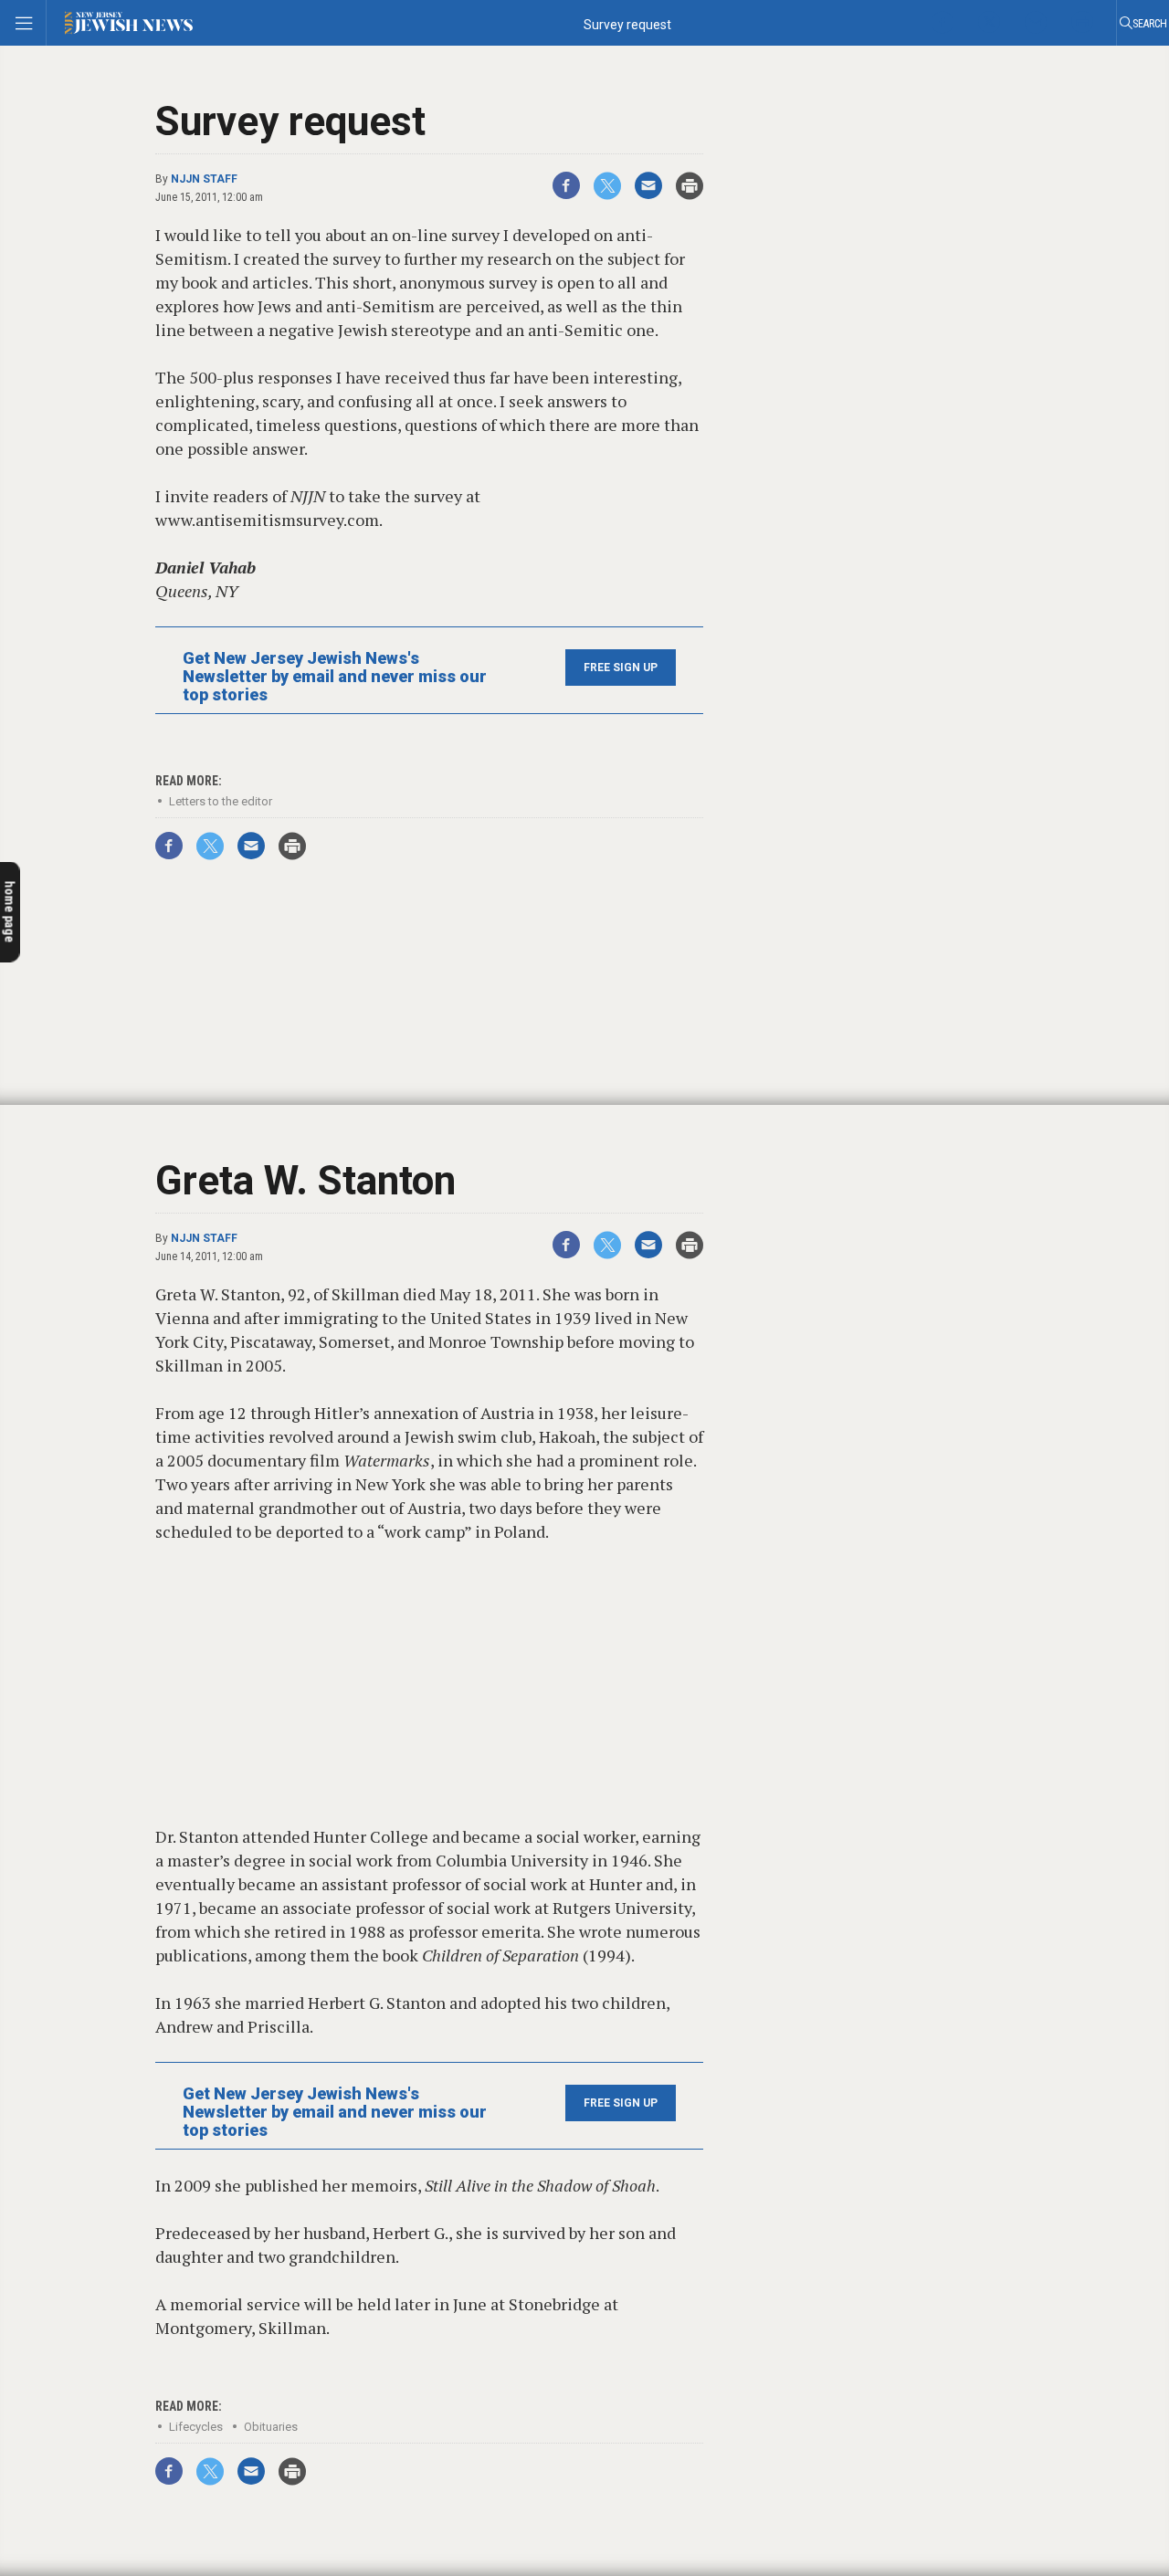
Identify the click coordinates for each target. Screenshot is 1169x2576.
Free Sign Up (621, 668)
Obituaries (271, 2427)
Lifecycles (196, 2427)
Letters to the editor (221, 801)
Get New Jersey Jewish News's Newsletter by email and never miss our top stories (335, 677)
